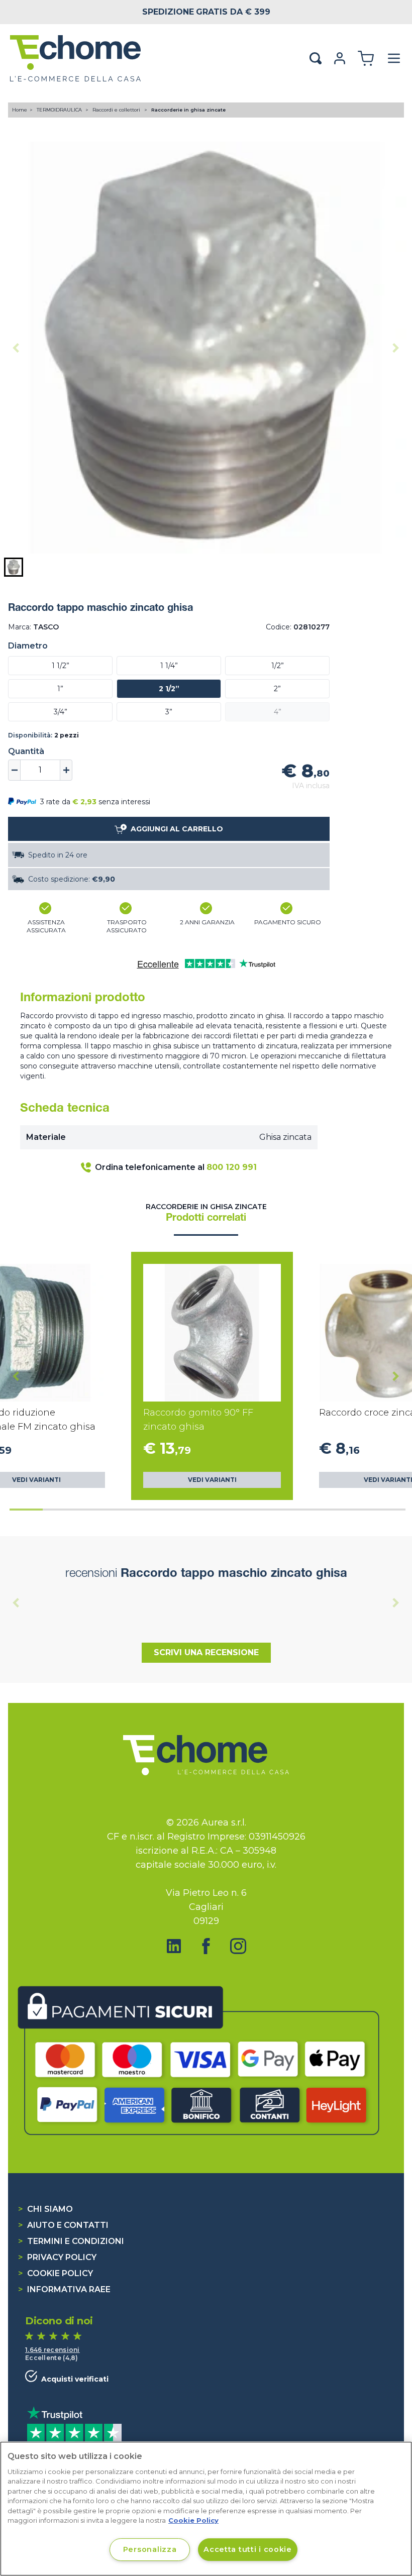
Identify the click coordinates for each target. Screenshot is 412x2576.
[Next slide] (396, 348)
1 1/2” (61, 666)
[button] (14, 567)
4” (278, 712)
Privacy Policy (57, 2257)
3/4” (61, 712)
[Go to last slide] (16, 1376)
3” (169, 712)
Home (20, 110)
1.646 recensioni (53, 2350)
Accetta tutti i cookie (248, 2549)
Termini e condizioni (71, 2241)
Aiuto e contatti (63, 2225)
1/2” (278, 666)
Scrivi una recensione (206, 1652)
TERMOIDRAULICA (60, 110)
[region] (206, 2509)
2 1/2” (169, 689)
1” (60, 689)
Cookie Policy (56, 2273)
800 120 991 (232, 1167)
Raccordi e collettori (117, 110)
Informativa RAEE (64, 2289)
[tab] (26, 1510)
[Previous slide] (16, 348)
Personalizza (150, 2549)
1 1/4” (169, 666)
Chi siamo (45, 2209)
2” (277, 689)
